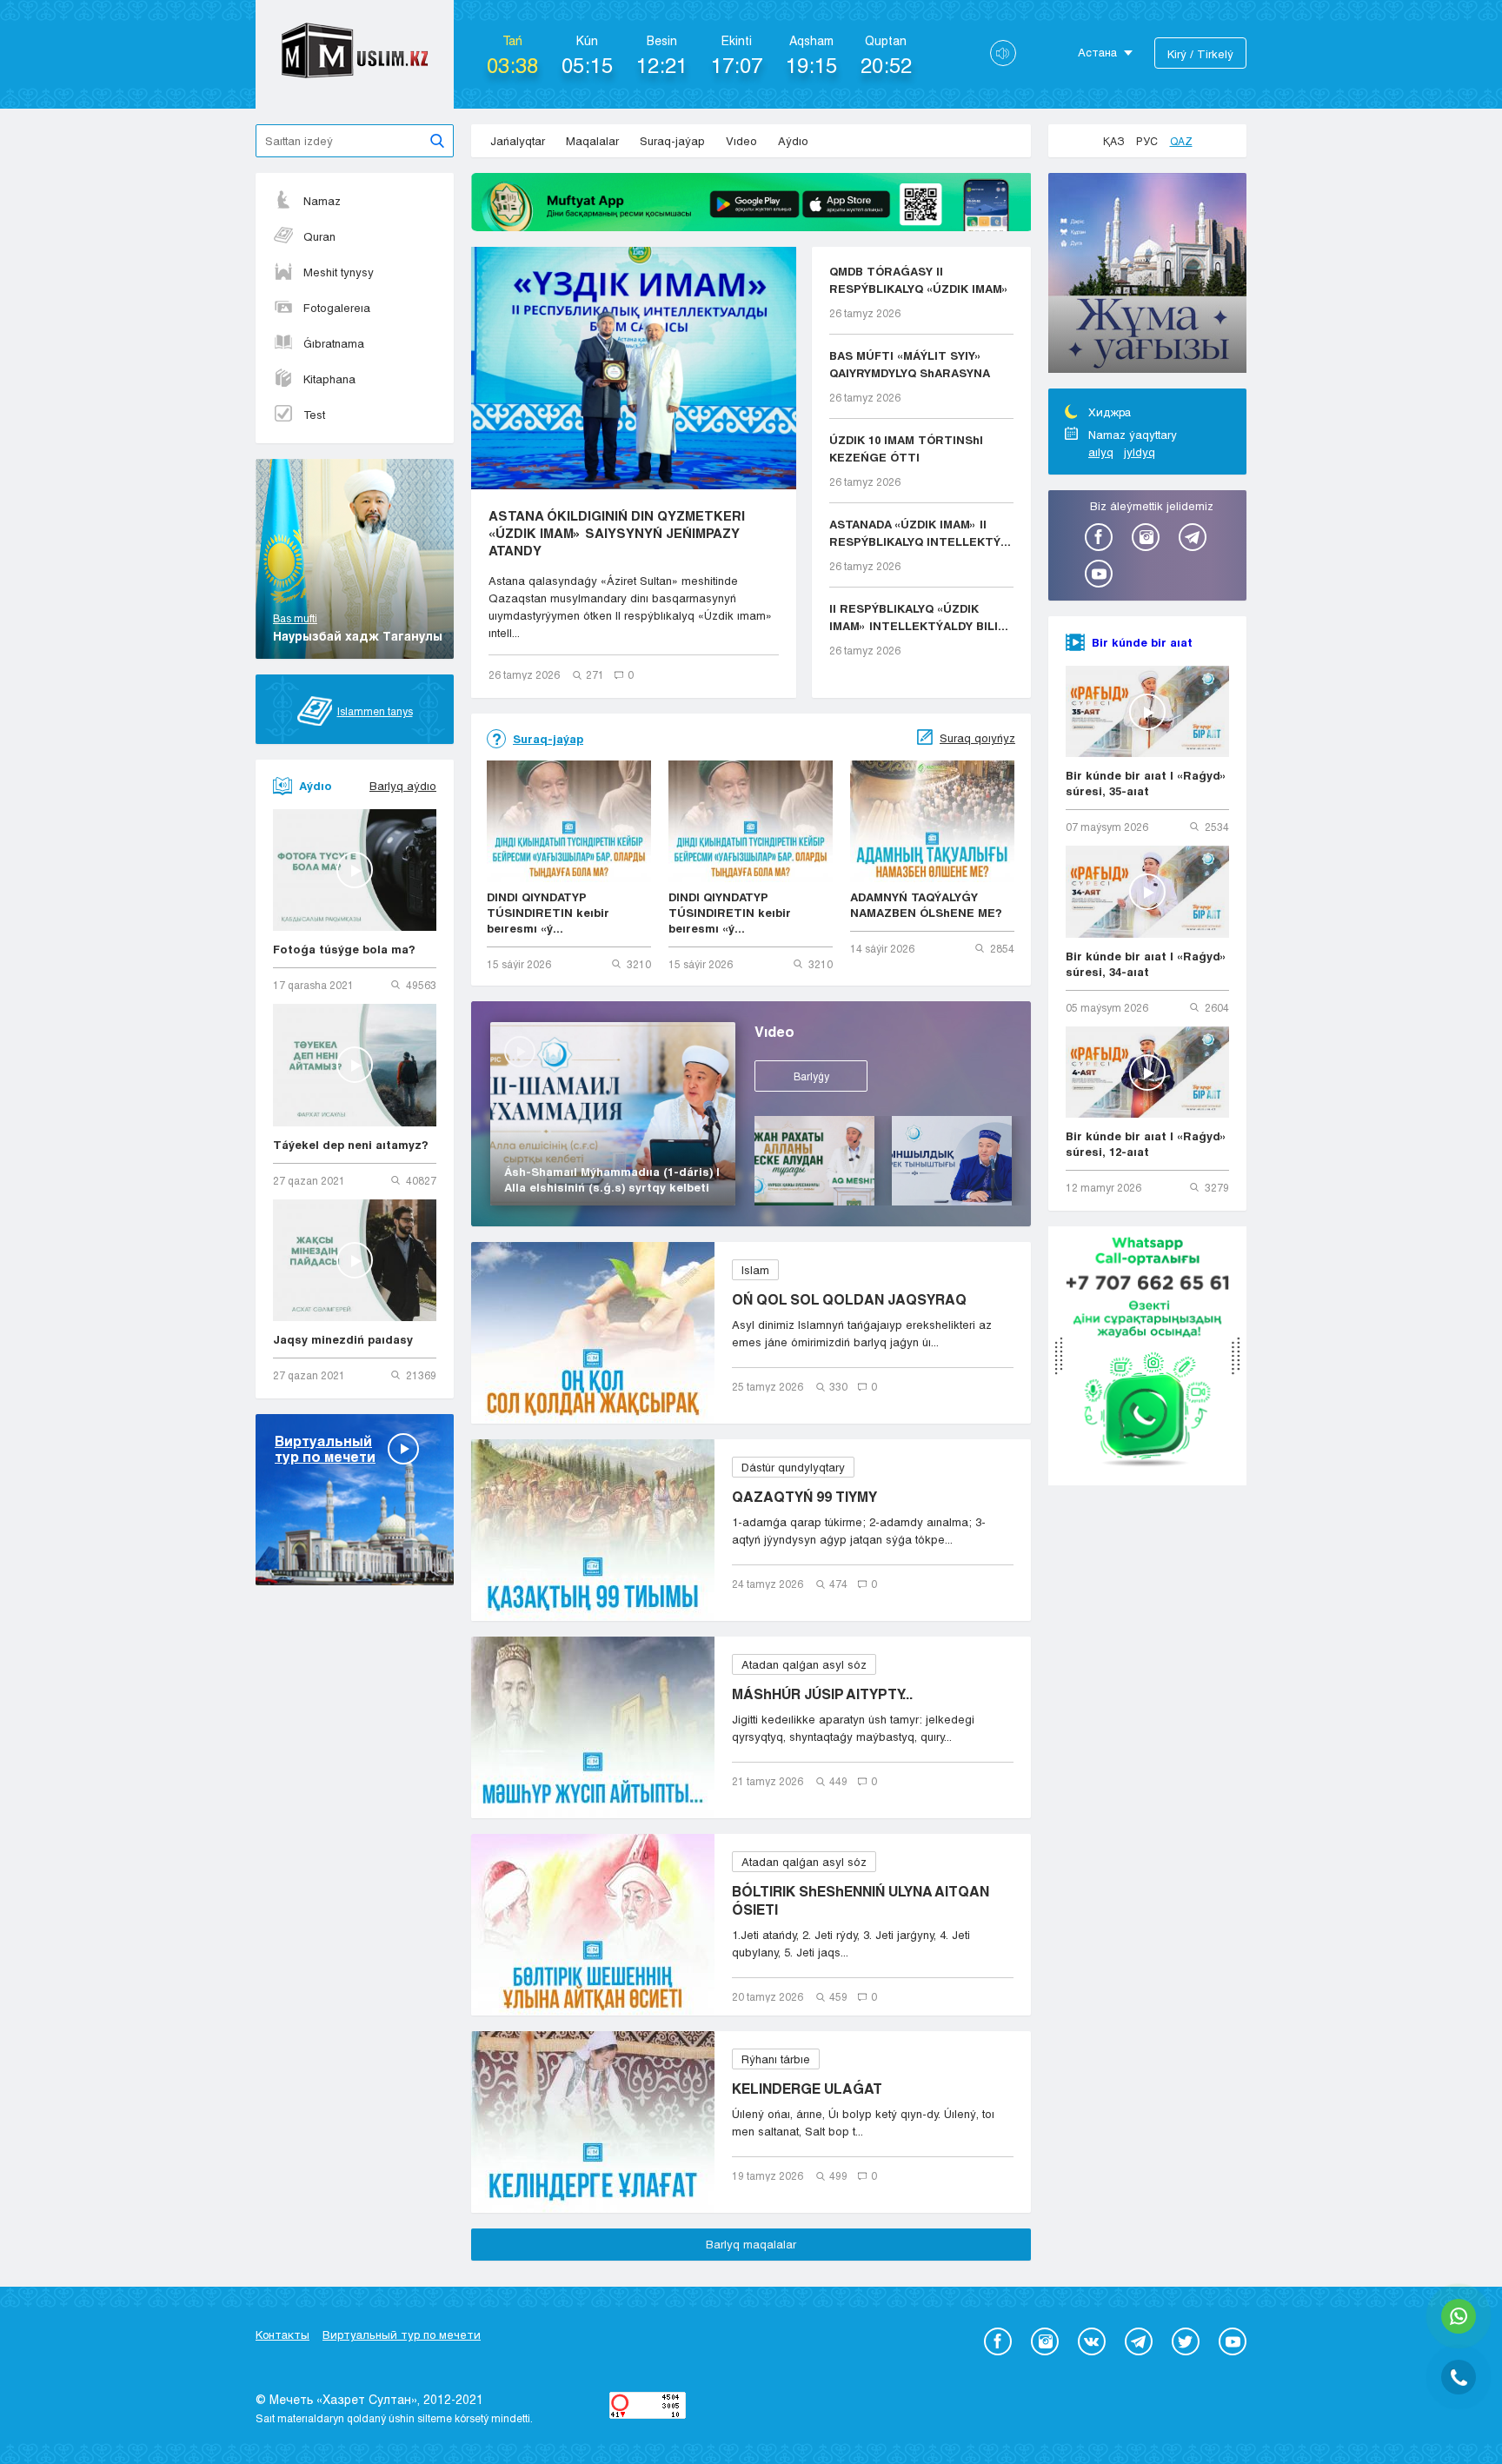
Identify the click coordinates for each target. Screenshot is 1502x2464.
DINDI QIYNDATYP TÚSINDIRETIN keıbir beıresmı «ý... (548, 913)
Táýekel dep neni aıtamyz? (351, 1145)
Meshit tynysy (339, 272)
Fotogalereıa (337, 308)
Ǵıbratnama (334, 343)
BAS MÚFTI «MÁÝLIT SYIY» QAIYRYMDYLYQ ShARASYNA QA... (909, 365)
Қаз (1113, 141)
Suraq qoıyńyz (977, 738)
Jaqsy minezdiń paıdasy (343, 1339)
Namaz (322, 201)
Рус (1147, 141)
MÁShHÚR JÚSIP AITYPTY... (822, 1694)
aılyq (1101, 452)
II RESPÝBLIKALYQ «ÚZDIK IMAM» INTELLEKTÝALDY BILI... (919, 617)
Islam (755, 1270)
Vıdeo (741, 141)
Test (314, 415)
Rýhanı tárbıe (776, 2059)
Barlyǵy (811, 1076)
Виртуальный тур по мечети (402, 2334)
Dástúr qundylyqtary (793, 1467)
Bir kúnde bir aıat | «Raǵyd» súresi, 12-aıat (1146, 1144)
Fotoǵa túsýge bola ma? (344, 949)
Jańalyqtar (518, 141)
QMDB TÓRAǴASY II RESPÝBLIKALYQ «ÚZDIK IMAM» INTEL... (919, 281)
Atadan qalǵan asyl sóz (804, 1664)
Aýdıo (793, 141)
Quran (319, 236)
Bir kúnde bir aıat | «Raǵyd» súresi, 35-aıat (1146, 783)
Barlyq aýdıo (403, 786)
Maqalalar (592, 141)
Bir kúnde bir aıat (1142, 642)
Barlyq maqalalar (751, 2244)
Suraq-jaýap (672, 141)
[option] (1147, 276)
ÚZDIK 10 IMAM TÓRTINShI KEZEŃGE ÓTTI (906, 448)
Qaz (1181, 141)
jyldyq (1140, 452)
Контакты (282, 2334)
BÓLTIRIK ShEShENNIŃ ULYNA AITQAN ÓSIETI (861, 1900)
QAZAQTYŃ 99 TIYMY (804, 1496)
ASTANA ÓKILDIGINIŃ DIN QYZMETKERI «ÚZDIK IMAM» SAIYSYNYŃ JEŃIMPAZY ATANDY (617, 533)
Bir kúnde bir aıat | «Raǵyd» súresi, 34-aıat (1146, 964)
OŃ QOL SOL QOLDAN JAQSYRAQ (849, 1299)
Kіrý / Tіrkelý (1200, 54)
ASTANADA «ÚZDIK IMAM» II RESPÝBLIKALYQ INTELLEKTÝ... (920, 533)
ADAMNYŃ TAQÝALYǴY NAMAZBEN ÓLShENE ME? (926, 905)
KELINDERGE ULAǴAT (807, 2088)
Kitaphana (329, 379)
